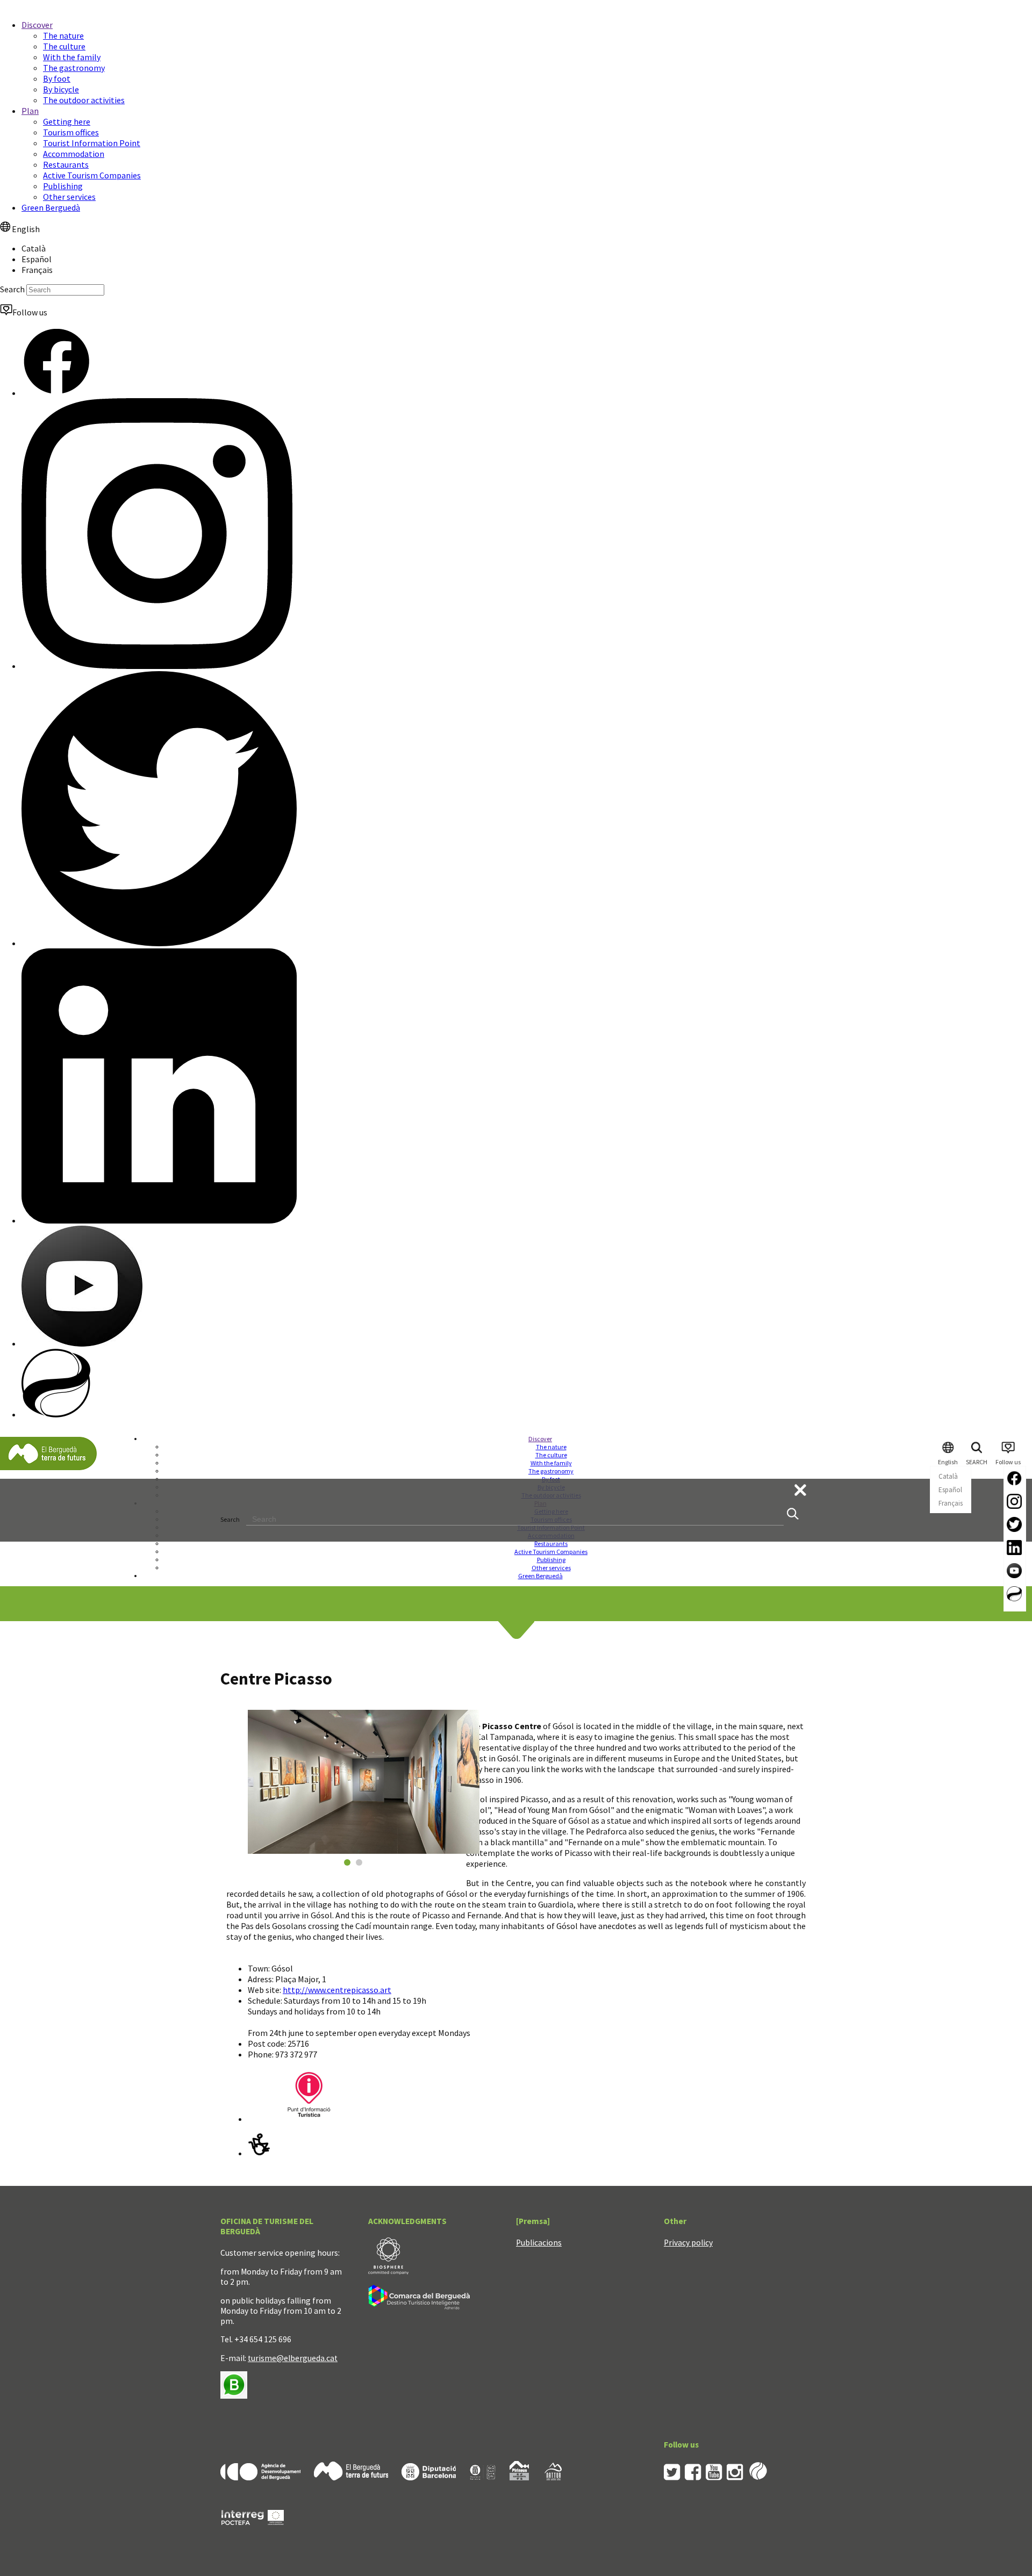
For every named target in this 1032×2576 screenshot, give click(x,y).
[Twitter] (159, 943)
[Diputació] (429, 2477)
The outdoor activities (84, 100)
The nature (63, 35)
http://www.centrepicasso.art (337, 1990)
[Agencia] (260, 2477)
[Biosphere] (388, 2272)
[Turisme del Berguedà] (48, 1468)
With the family (72, 57)
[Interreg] (253, 2541)
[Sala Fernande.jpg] (364, 1782)
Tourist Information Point (92, 143)
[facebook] (693, 2477)
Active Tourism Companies (92, 175)
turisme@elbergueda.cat (293, 2358)
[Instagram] (157, 666)
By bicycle (61, 89)
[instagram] (735, 2477)
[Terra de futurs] (351, 2477)
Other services (69, 197)
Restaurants (66, 164)
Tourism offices (71, 132)
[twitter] (672, 2477)
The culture (64, 46)
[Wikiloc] (56, 1414)
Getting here (67, 121)
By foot (57, 78)
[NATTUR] (553, 2477)
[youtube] (714, 2477)
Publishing (63, 186)
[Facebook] (56, 393)
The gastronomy (74, 68)
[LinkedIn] (159, 1220)
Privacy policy (688, 2243)
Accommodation (74, 154)
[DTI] (421, 2311)
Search (12, 289)
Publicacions (539, 2243)
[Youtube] (82, 1343)
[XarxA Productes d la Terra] (483, 2477)
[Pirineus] (519, 2477)
